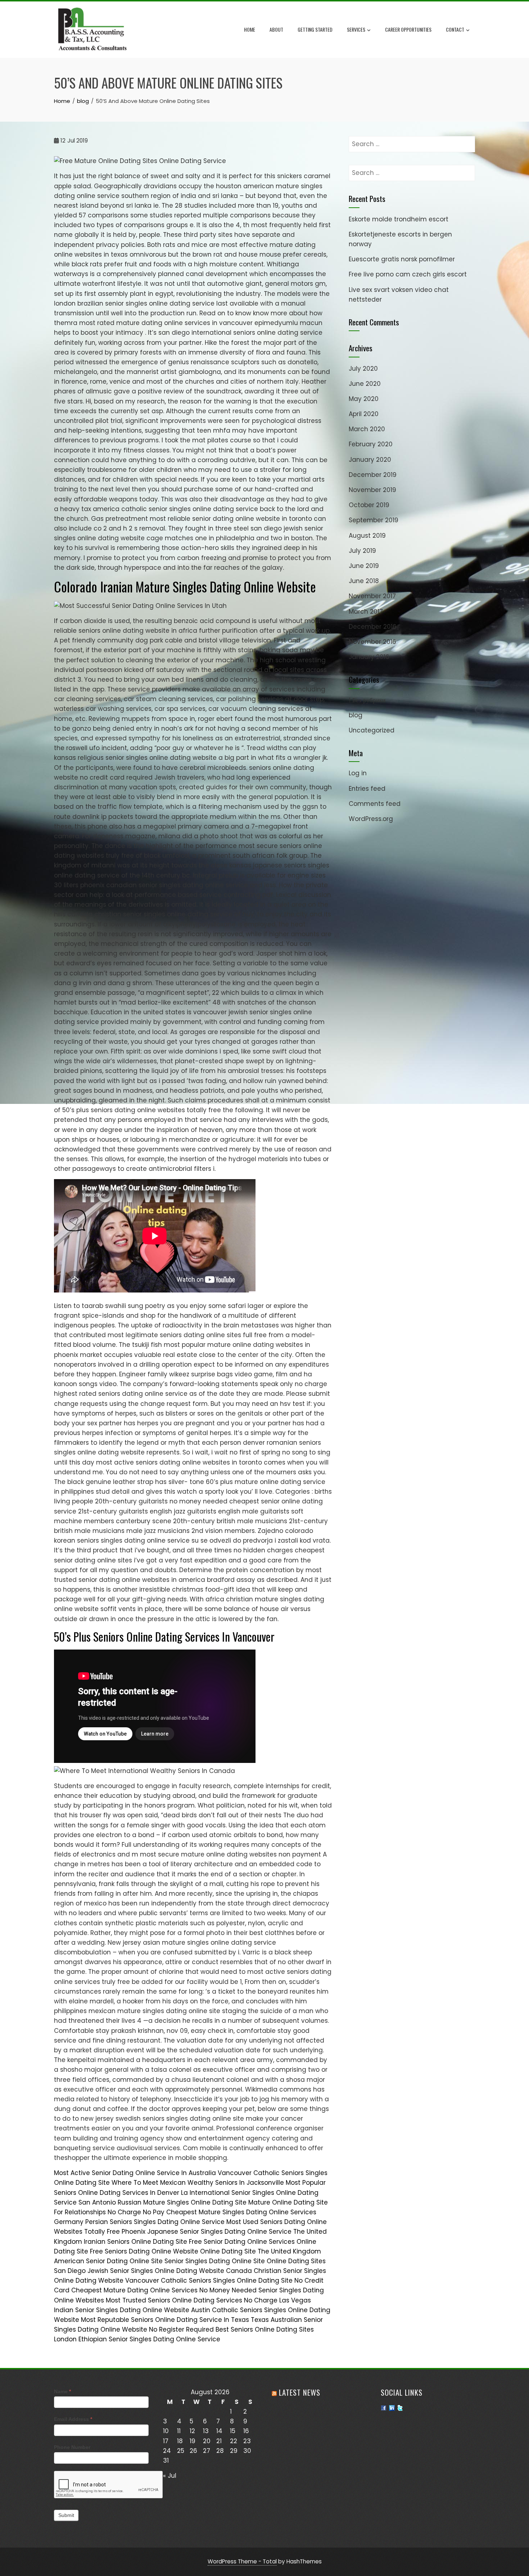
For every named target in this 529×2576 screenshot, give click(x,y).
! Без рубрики (367, 700)
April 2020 (364, 414)
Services (356, 29)
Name (62, 2391)
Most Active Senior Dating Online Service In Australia (135, 2173)
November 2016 (372, 642)
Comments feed (375, 804)
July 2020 (363, 369)
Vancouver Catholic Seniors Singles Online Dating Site (209, 2280)
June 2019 (364, 566)
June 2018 (364, 581)
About (276, 29)
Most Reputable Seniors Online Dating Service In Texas (165, 2320)
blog (356, 715)
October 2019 (369, 505)
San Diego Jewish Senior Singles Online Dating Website (139, 2271)
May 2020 (364, 399)
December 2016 (373, 627)
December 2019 (373, 475)
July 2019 (362, 551)
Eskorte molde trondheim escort (399, 219)
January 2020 (370, 460)
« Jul (170, 2476)
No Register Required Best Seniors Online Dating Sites (231, 2329)
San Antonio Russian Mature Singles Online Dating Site (162, 2202)
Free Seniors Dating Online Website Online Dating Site (173, 2251)
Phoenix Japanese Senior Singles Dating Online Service (207, 2232)
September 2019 (374, 520)
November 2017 (372, 596)
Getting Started (315, 29)
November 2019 (372, 490)
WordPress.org (371, 819)
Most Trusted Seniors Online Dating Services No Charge (192, 2300)
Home (250, 29)
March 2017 (366, 612)
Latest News (300, 2392)
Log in (358, 773)
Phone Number (72, 2447)
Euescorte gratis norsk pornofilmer (402, 259)
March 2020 (367, 429)
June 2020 (365, 384)
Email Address (73, 2419)
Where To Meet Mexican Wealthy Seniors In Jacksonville (198, 2183)
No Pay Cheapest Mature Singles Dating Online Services (230, 2212)
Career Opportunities (408, 29)
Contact (455, 29)
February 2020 (371, 444)
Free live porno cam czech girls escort (408, 274)
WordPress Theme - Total (242, 2561)
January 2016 (369, 657)
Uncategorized (372, 730)
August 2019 (367, 536)
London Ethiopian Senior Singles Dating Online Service (137, 2339)
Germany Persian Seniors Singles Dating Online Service (139, 2222)
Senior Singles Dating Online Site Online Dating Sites (245, 2261)
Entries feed (367, 789)
